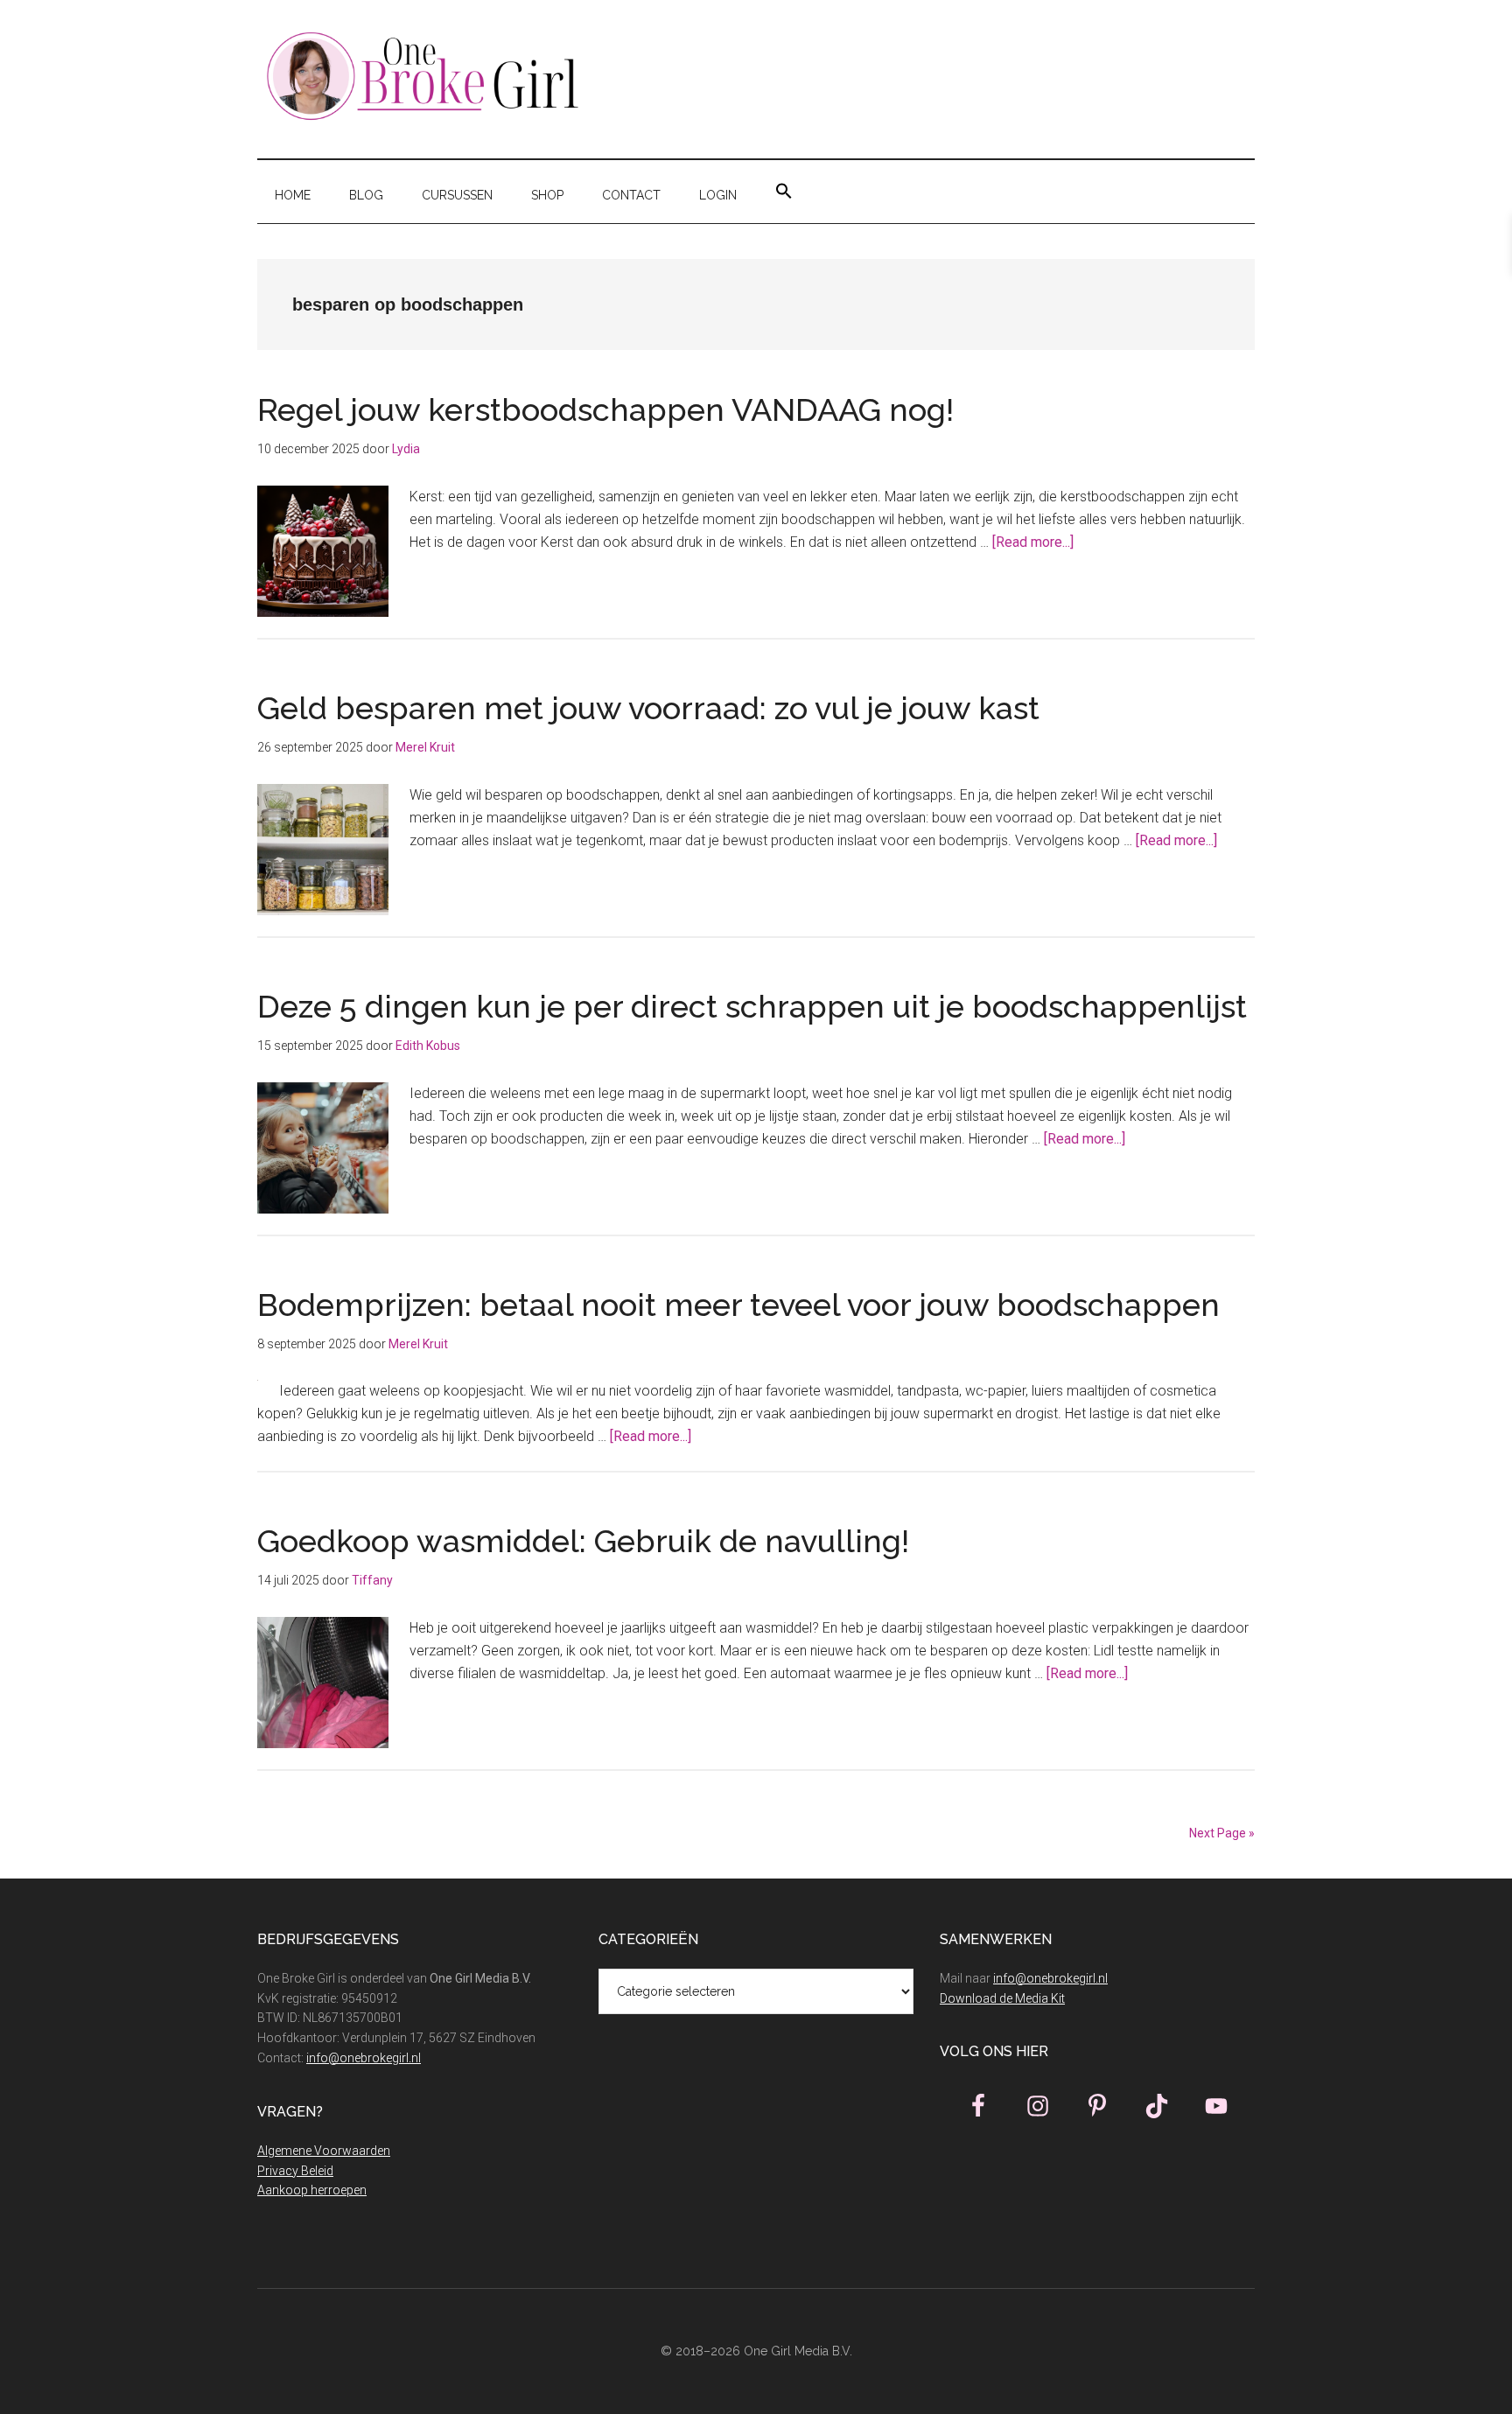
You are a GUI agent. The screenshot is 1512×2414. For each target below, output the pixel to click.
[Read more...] (1033, 542)
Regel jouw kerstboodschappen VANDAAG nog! (605, 409)
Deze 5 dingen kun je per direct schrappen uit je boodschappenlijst (752, 1006)
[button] (784, 192)
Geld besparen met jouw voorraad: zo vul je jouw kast (648, 708)
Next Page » (1222, 1833)
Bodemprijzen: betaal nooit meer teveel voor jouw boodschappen (738, 1305)
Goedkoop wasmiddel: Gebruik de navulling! (587, 1541)
